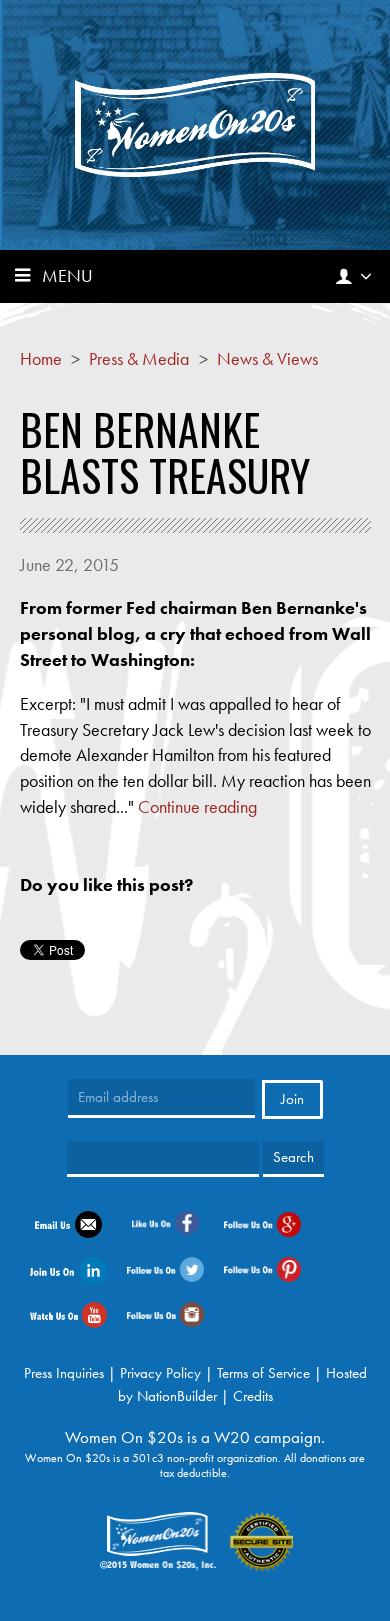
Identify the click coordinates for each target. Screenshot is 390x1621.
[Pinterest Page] (262, 1268)
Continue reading (197, 806)
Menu (67, 275)
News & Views (267, 358)
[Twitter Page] (165, 1268)
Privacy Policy (160, 1373)
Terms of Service (263, 1373)
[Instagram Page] (165, 1313)
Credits (253, 1396)
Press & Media (139, 358)
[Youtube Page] (68, 1313)
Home (41, 358)
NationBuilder (177, 1396)
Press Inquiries (64, 1373)
